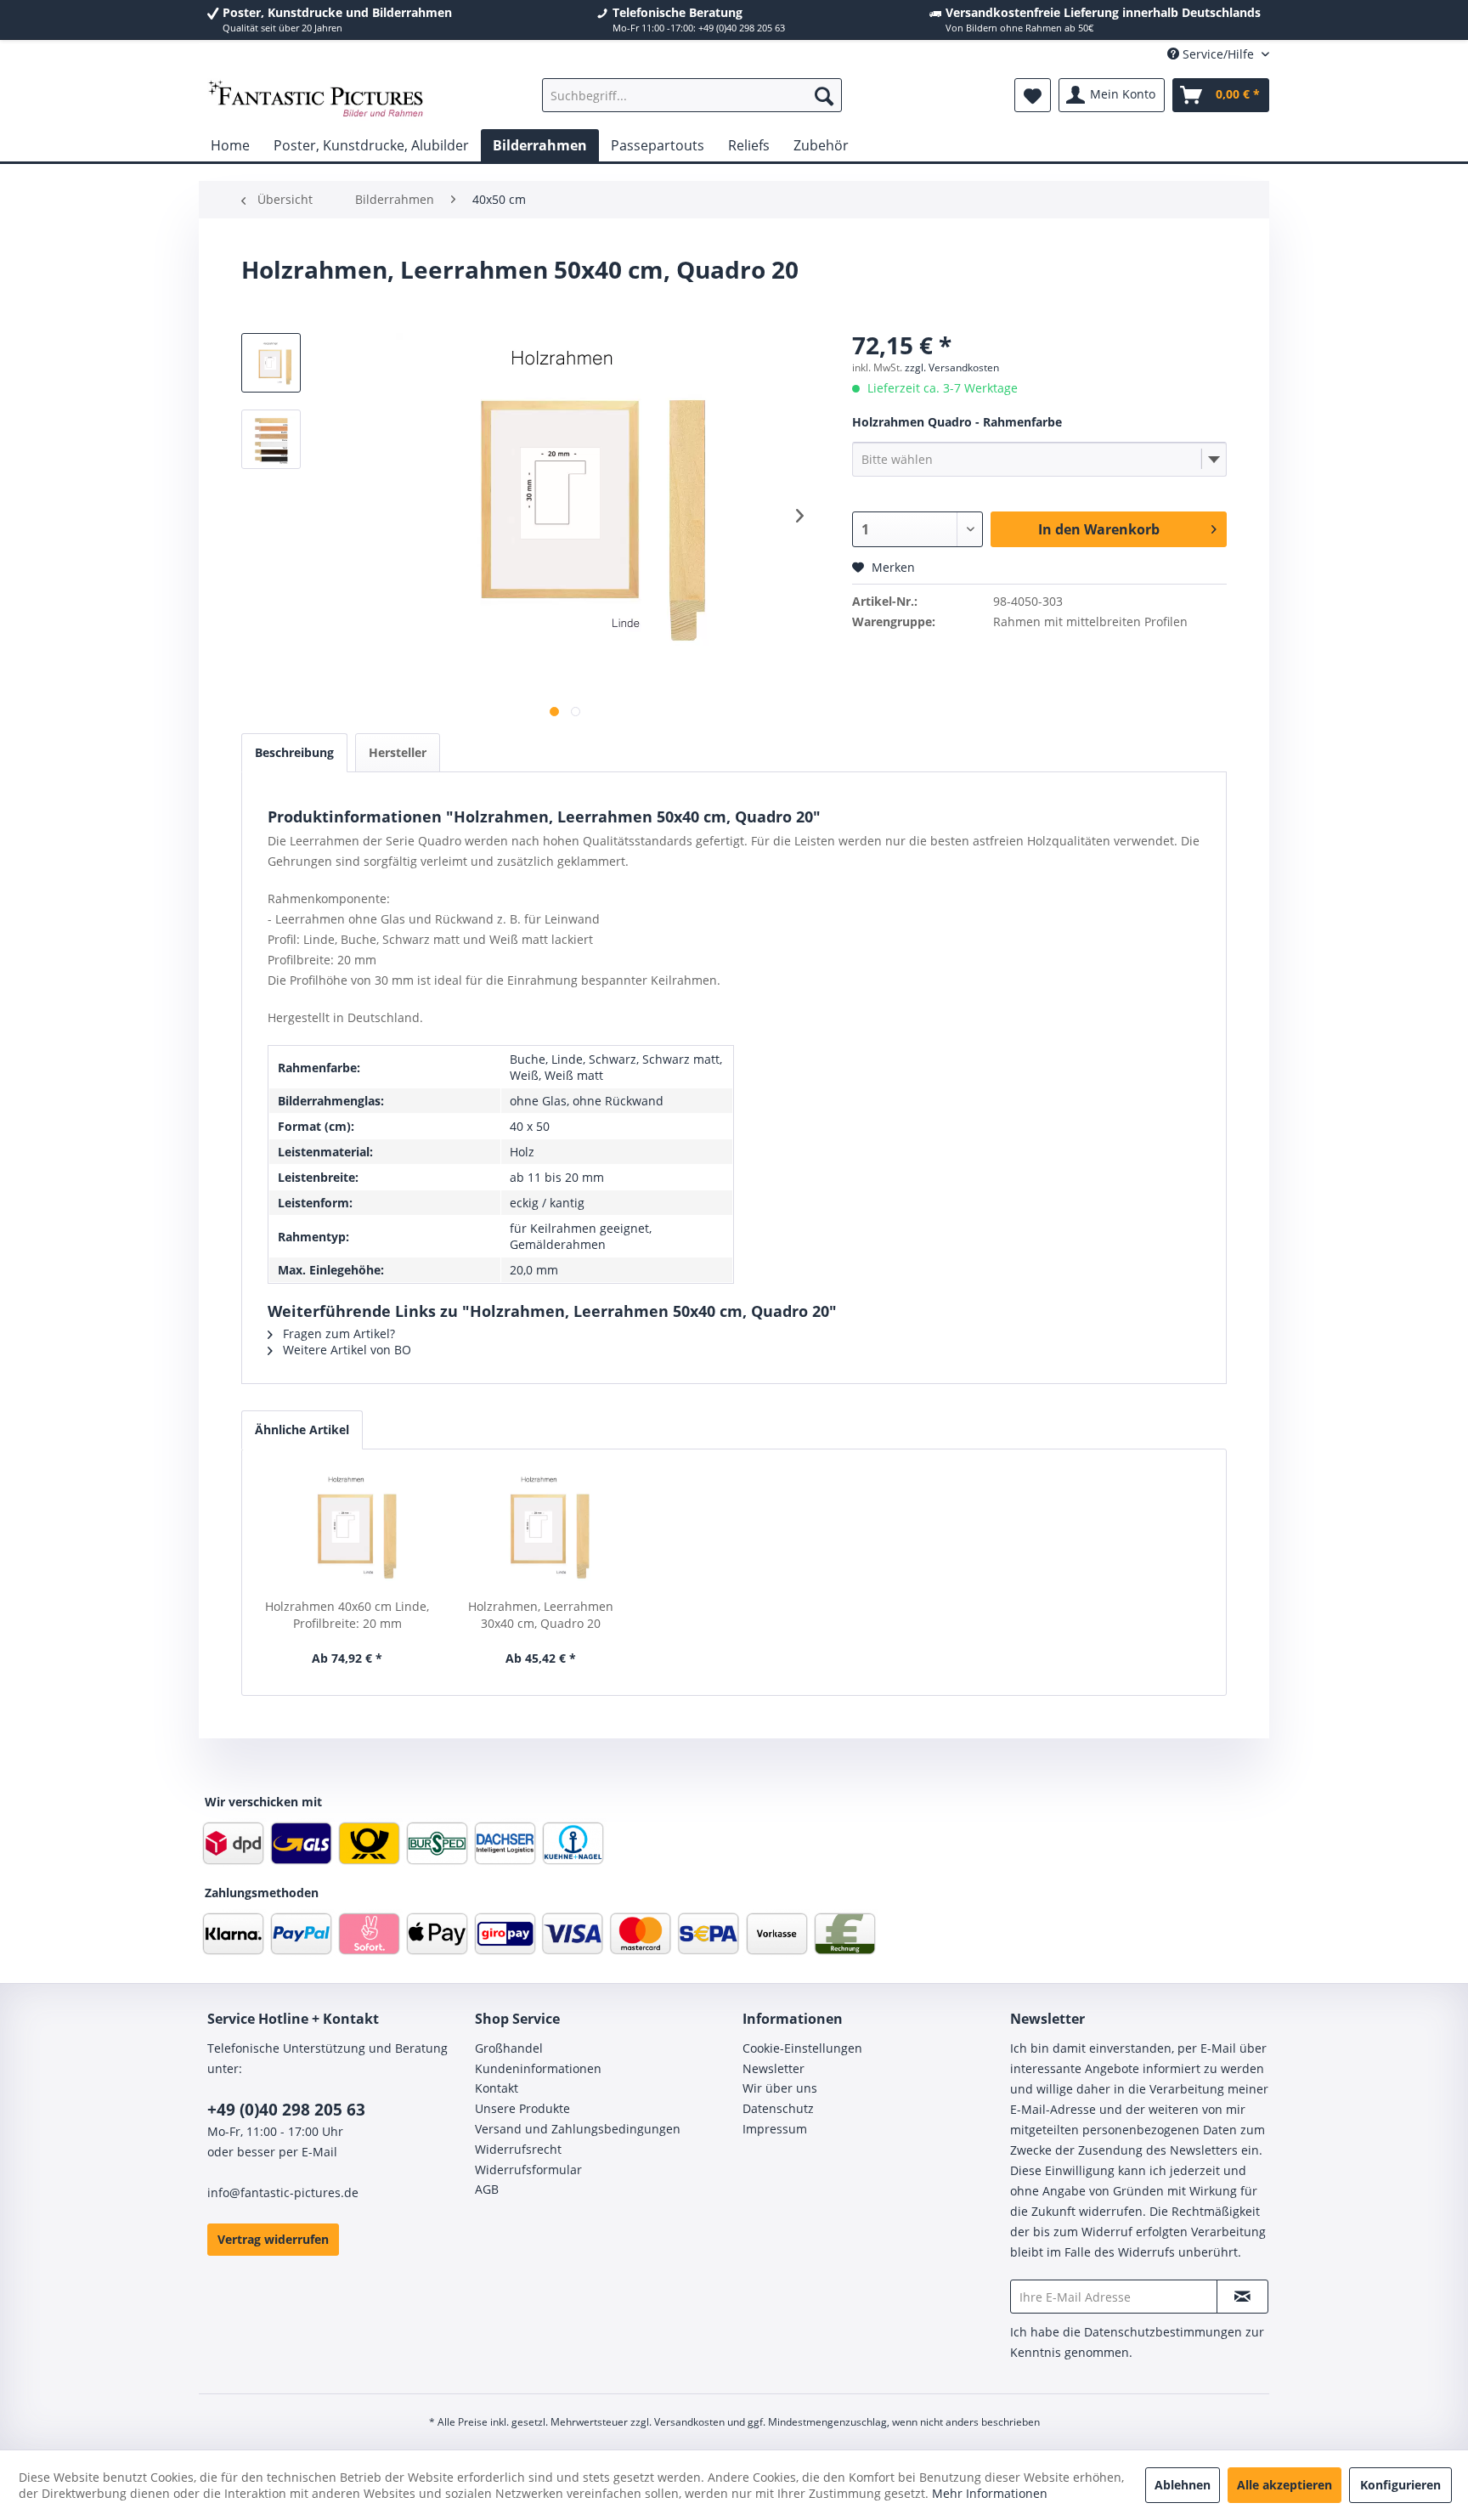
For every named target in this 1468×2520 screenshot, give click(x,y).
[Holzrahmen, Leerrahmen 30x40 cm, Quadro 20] (541, 1530)
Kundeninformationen (538, 2068)
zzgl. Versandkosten (952, 367)
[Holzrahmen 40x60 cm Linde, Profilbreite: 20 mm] (347, 1530)
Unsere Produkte (522, 2108)
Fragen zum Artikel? (337, 1333)
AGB (487, 2189)
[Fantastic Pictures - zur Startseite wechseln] (316, 99)
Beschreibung (294, 752)
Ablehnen (1183, 2485)
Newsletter (774, 2068)
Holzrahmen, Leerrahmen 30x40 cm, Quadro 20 (541, 1615)
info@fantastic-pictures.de (283, 2192)
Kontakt (497, 2088)
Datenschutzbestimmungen (1163, 2332)
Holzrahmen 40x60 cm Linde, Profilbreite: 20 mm (347, 1615)
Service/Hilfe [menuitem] (1218, 54)
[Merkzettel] (1033, 95)
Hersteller (398, 752)
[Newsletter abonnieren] (1242, 2297)
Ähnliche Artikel (302, 1430)
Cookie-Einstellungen (802, 2048)
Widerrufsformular (528, 2170)
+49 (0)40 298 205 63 (286, 2110)
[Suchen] (824, 95)
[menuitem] (692, 95)
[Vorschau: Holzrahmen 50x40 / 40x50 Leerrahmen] (271, 363)
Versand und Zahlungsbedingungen (578, 2129)
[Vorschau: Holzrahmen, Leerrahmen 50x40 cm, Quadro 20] (271, 439)
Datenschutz (778, 2108)
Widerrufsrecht (518, 2149)
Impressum (775, 2129)
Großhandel (509, 2048)
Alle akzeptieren (1284, 2485)
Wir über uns (780, 2088)
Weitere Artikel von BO (345, 1350)
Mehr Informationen (990, 2493)
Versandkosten (689, 2422)
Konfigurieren (1400, 2485)
